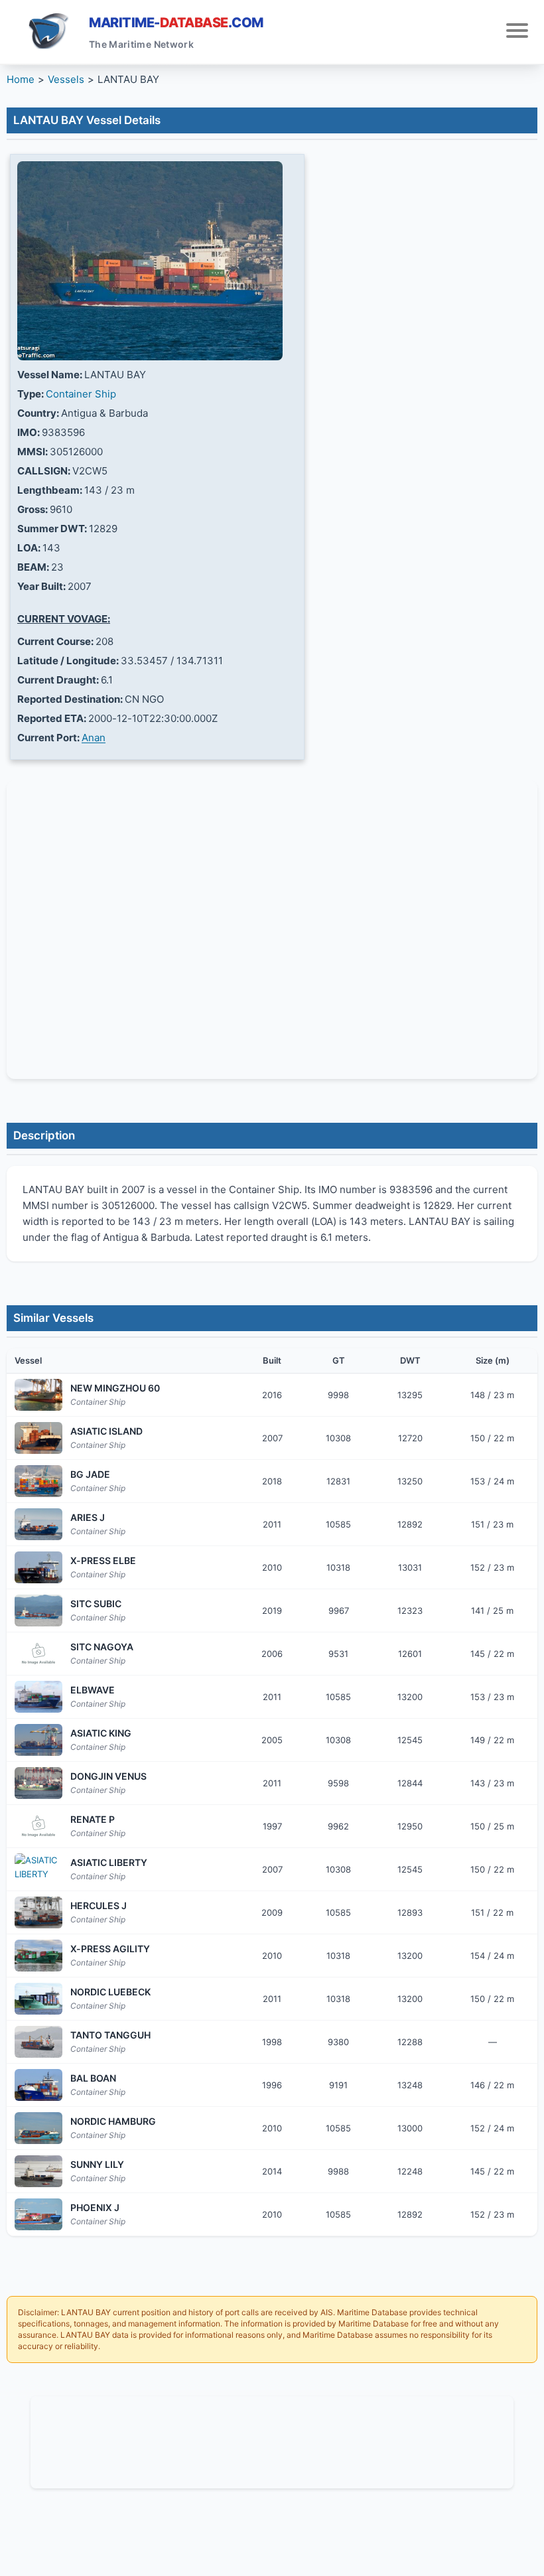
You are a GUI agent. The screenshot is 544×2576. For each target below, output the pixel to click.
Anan (94, 738)
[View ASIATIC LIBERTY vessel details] (38, 1869)
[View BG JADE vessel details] (38, 1481)
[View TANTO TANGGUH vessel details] (38, 2042)
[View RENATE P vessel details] (38, 1826)
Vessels (66, 79)
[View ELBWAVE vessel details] (38, 1697)
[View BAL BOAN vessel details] (38, 2085)
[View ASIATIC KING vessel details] (38, 1740)
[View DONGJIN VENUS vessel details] (38, 1783)
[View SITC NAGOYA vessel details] (38, 1654)
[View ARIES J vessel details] (38, 1524)
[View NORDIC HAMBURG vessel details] (38, 2128)
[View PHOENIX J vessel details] (38, 2214)
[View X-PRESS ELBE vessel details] (38, 1567)
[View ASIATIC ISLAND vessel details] (38, 1438)
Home (21, 79)
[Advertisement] (272, 2440)
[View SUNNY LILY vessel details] (38, 2171)
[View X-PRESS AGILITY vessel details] (38, 1956)
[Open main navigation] (517, 32)
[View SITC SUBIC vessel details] (38, 1610)
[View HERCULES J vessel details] (38, 1912)
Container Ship (81, 394)
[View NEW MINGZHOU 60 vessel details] (38, 1395)
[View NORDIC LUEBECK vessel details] (38, 1999)
